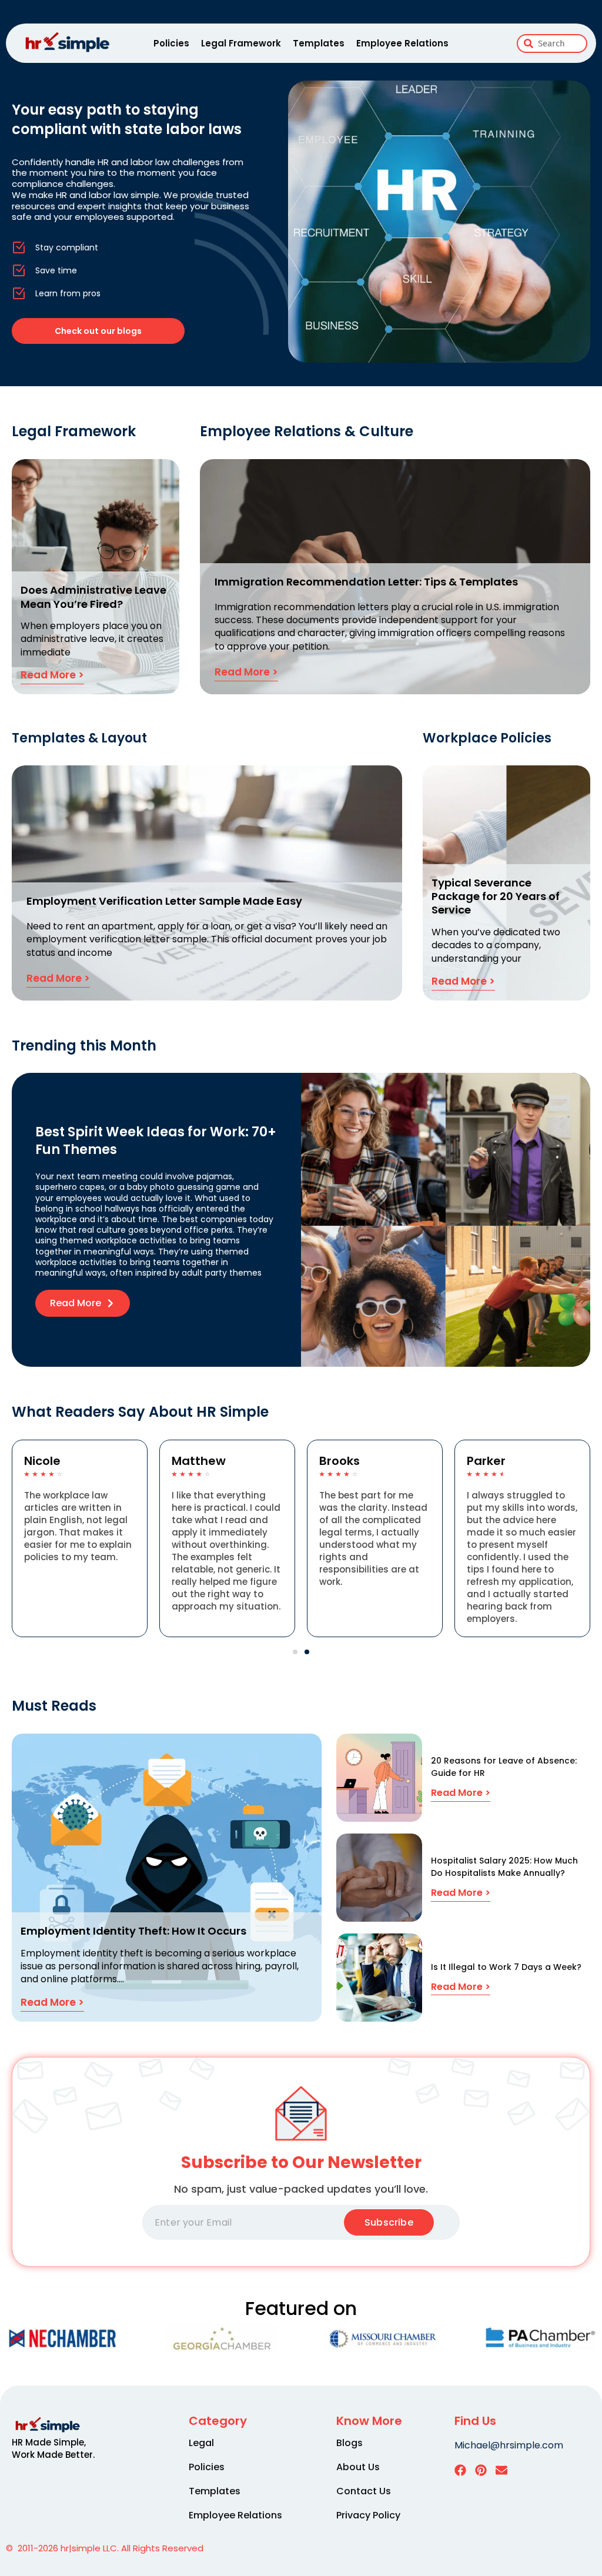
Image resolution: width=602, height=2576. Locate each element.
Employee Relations (402, 43)
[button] (295, 1652)
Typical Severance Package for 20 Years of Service (496, 896)
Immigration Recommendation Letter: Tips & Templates (366, 582)
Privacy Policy (368, 2515)
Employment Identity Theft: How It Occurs (133, 1931)
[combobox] (552, 44)
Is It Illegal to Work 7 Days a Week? (506, 1967)
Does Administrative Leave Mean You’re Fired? (93, 597)
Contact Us (364, 2491)
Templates (319, 43)
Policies (171, 43)
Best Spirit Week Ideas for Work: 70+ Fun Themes (156, 1141)
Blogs (350, 2443)
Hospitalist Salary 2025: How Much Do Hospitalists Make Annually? (504, 1867)
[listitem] (61, 2448)
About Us (358, 2467)
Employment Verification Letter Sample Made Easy (164, 901)
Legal (201, 2443)
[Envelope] (501, 2470)
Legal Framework (241, 43)
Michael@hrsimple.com (509, 2445)
